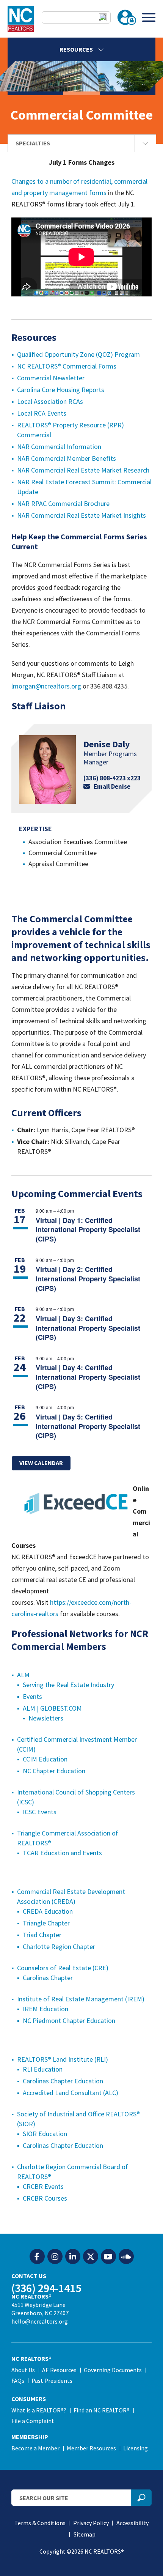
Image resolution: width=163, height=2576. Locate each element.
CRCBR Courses (45, 2198)
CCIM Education (45, 1759)
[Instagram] (55, 2257)
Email (112, 786)
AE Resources (59, 2370)
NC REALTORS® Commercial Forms (67, 366)
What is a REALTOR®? (39, 2410)
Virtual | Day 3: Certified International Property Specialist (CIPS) (88, 1328)
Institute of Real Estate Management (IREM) (81, 1999)
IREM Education (45, 2009)
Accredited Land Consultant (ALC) (71, 2093)
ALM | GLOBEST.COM (52, 1708)
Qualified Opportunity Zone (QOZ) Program (78, 354)
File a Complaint (33, 2421)
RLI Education (43, 2069)
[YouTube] (108, 2257)
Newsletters (46, 1718)
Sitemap (85, 2534)
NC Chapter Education (54, 1771)
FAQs (18, 2381)
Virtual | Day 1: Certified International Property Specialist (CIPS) (88, 1230)
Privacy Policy (91, 2523)
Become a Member (35, 2448)
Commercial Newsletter (51, 378)
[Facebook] (37, 2257)
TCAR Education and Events (62, 1853)
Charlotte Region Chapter (59, 1947)
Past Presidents (52, 2381)
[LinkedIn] (73, 2257)
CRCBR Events (43, 2186)
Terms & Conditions (40, 2523)
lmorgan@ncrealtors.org (46, 686)
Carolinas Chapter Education (63, 2081)
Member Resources (91, 2448)
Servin (31, 1685)
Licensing (136, 2448)
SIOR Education (45, 2134)
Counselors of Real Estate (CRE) (63, 1968)
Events (32, 1696)
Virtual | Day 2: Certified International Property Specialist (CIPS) (88, 1279)
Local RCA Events (42, 413)
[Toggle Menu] (149, 17)
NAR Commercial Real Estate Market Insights (81, 515)
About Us (23, 2370)
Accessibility (132, 2523)
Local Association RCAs (50, 401)
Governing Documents (113, 2370)
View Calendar (41, 1463)
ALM (23, 1675)
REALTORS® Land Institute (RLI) (63, 2059)
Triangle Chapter (46, 1923)
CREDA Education (48, 1911)
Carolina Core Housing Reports (61, 390)
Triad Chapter (42, 1935)
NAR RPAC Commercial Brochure (63, 503)
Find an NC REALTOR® (102, 2410)
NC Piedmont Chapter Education (69, 2021)
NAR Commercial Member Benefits (67, 458)
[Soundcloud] (126, 2257)
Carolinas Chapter (48, 1978)
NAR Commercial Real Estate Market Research (83, 470)
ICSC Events (40, 1812)
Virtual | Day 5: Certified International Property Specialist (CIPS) (88, 1426)
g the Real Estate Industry (77, 1685)
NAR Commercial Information (59, 447)
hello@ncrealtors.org (40, 2321)
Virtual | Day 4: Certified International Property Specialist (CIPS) (88, 1377)
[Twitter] (91, 2257)
